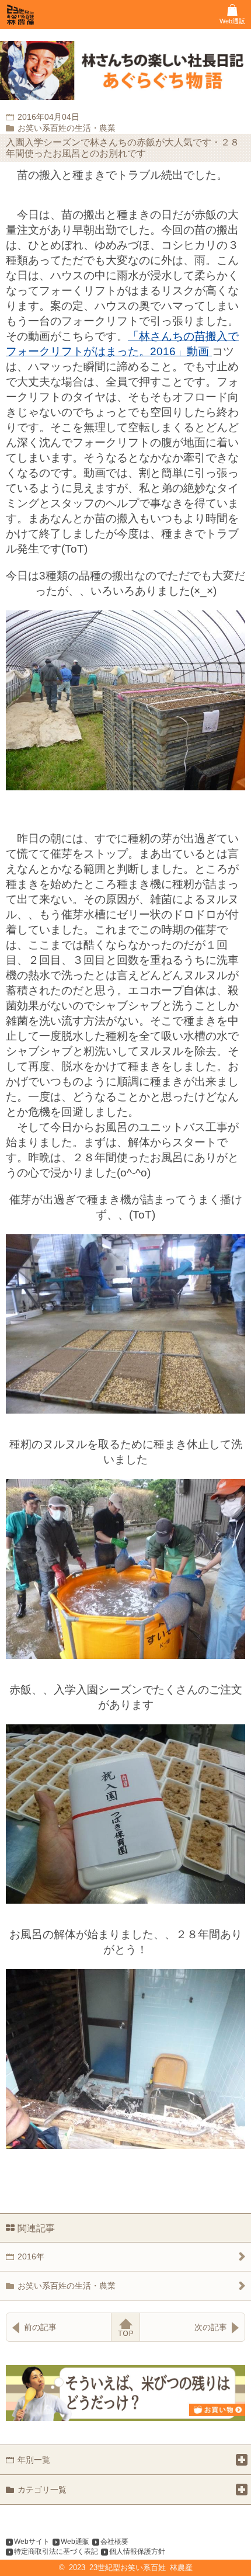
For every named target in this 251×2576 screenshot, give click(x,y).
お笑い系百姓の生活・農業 (67, 2286)
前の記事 (40, 2327)
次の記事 (211, 2327)
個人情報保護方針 (137, 2551)
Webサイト (32, 2542)
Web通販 (75, 2542)
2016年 (31, 2256)
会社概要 (114, 2542)
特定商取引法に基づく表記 (56, 2551)
